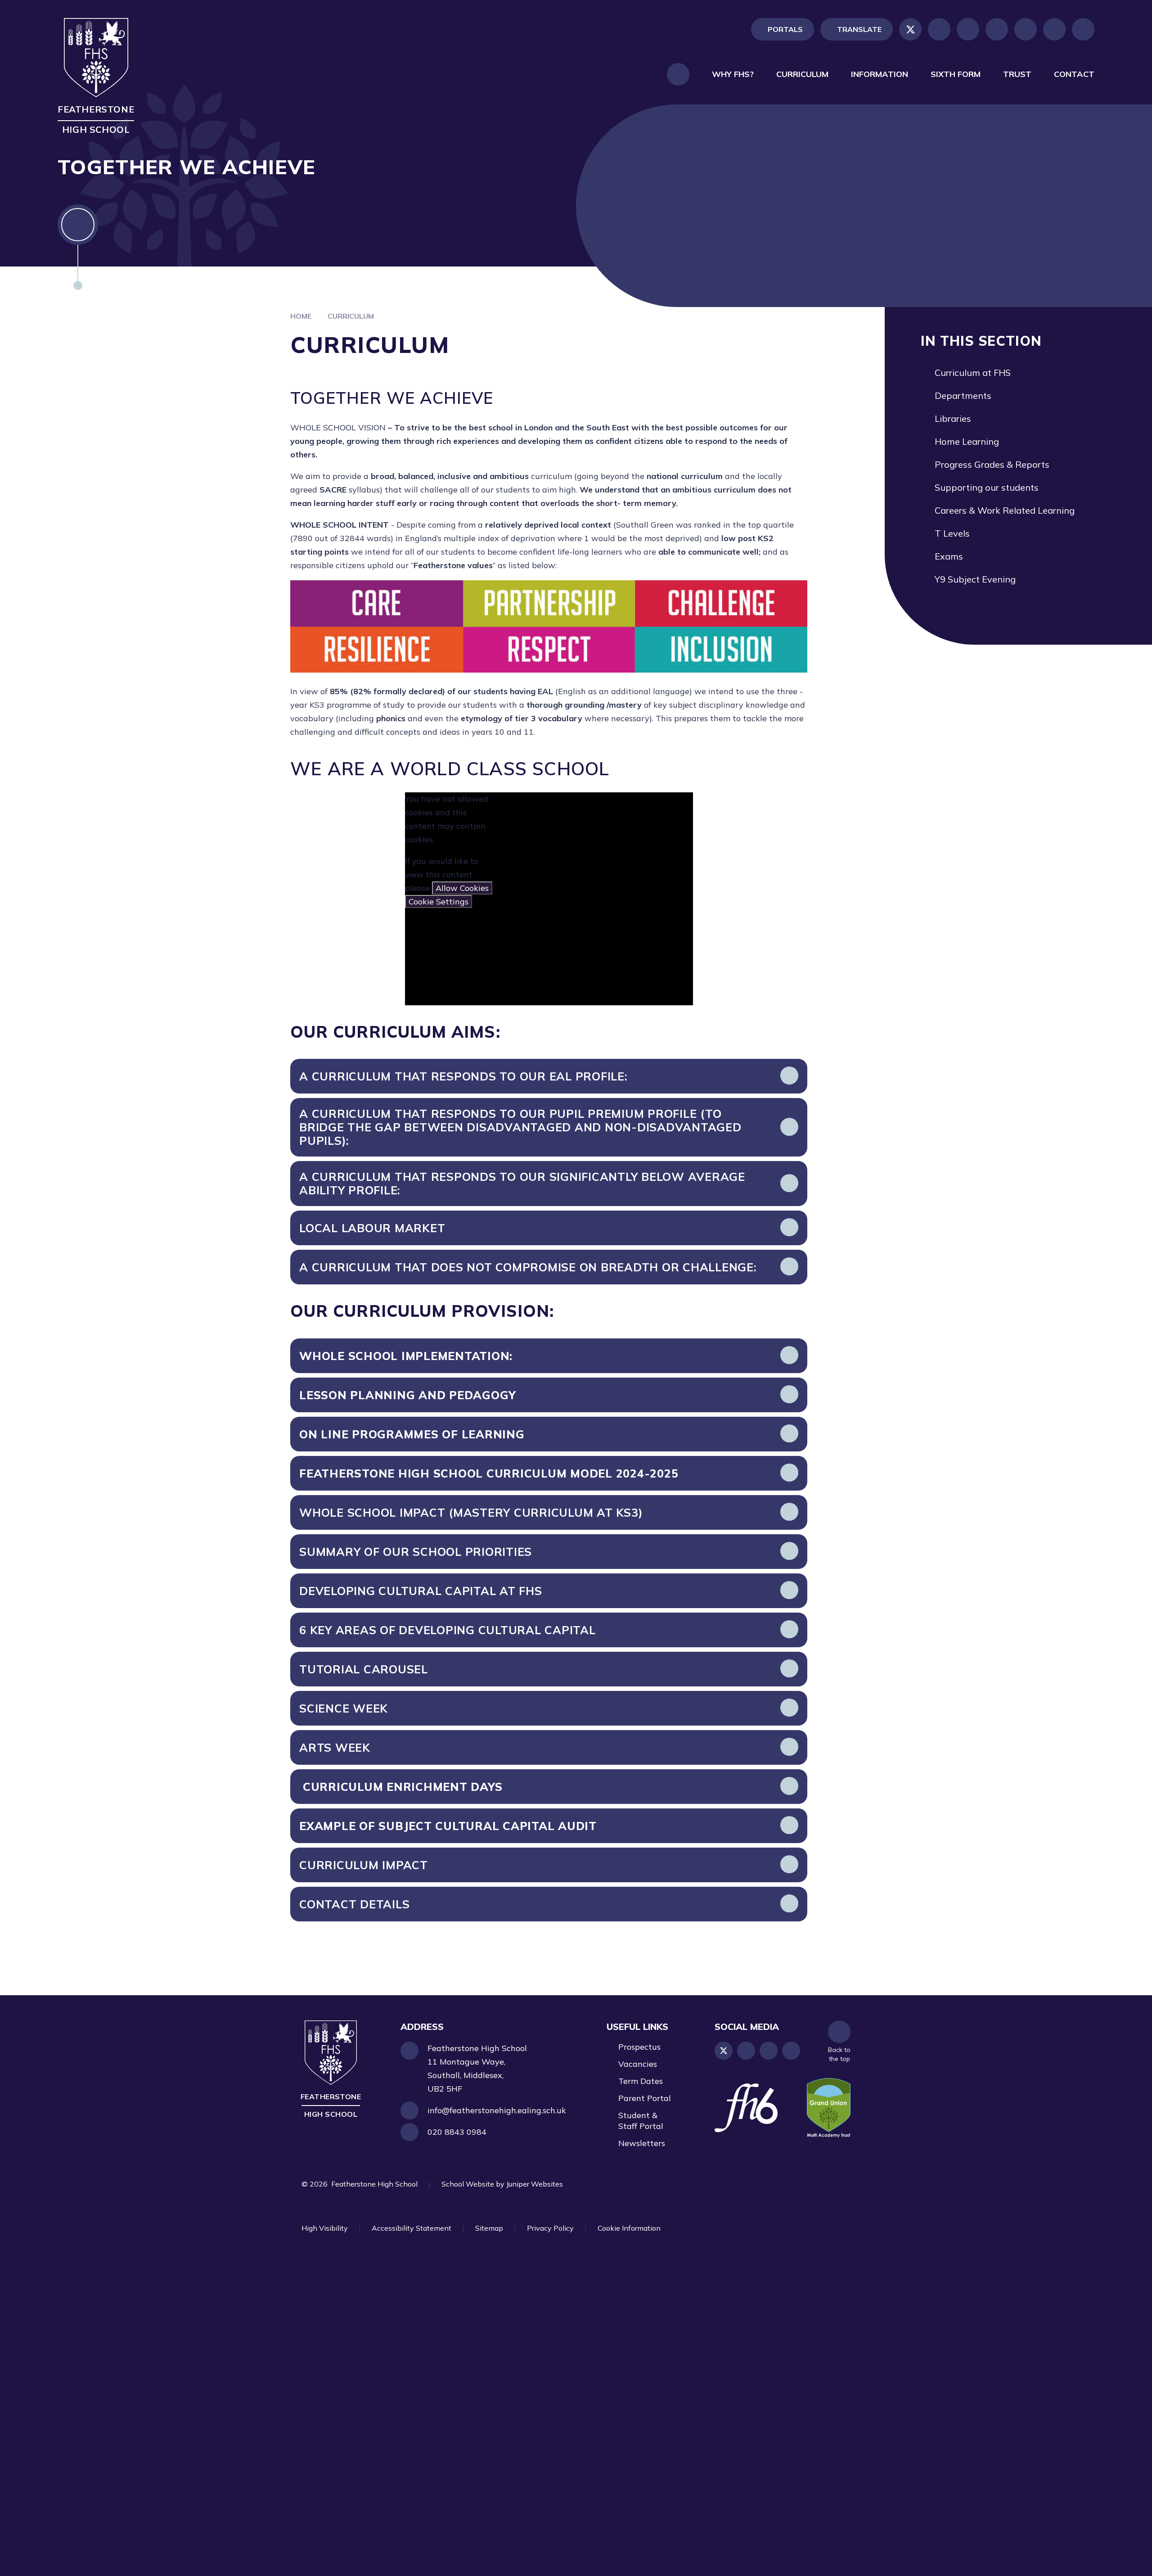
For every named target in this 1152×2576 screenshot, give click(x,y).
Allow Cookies (462, 888)
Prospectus (639, 2047)
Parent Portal (645, 2098)
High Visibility (325, 2228)
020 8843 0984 (457, 2132)
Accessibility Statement (412, 2228)
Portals (785, 29)
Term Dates (641, 2081)
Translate (859, 29)
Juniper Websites (535, 2184)
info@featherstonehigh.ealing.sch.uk (497, 2110)
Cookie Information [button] (629, 2228)
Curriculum (351, 316)
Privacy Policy (550, 2228)
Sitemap (489, 2228)
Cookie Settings (439, 902)
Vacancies (638, 2064)
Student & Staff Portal (641, 2121)
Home (301, 316)
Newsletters (642, 2143)
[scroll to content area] (78, 247)
